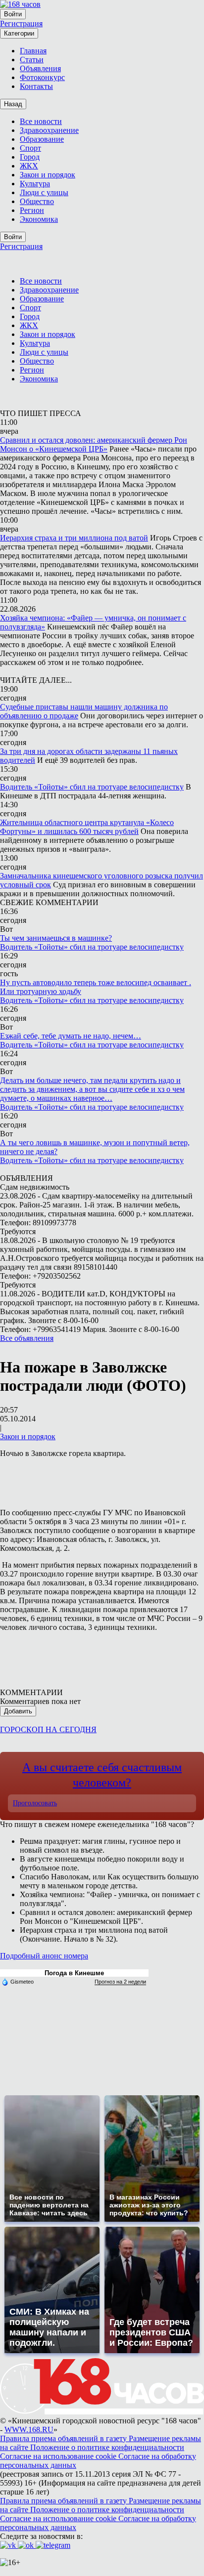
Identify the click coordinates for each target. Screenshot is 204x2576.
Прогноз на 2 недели (120, 1982)
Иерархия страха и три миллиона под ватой (74, 538)
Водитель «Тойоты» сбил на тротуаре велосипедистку (92, 787)
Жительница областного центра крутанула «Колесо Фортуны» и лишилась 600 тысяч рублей (87, 827)
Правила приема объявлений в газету (64, 2438)
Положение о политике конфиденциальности (107, 2447)
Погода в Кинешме (74, 1973)
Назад (13, 104)
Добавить (18, 1711)
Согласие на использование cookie (59, 2456)
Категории (19, 33)
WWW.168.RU (29, 2430)
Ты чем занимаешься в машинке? (56, 938)
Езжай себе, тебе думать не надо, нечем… (71, 1036)
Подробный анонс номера (44, 1956)
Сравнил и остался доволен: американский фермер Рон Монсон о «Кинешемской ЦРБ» (94, 444)
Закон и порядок (28, 1436)
